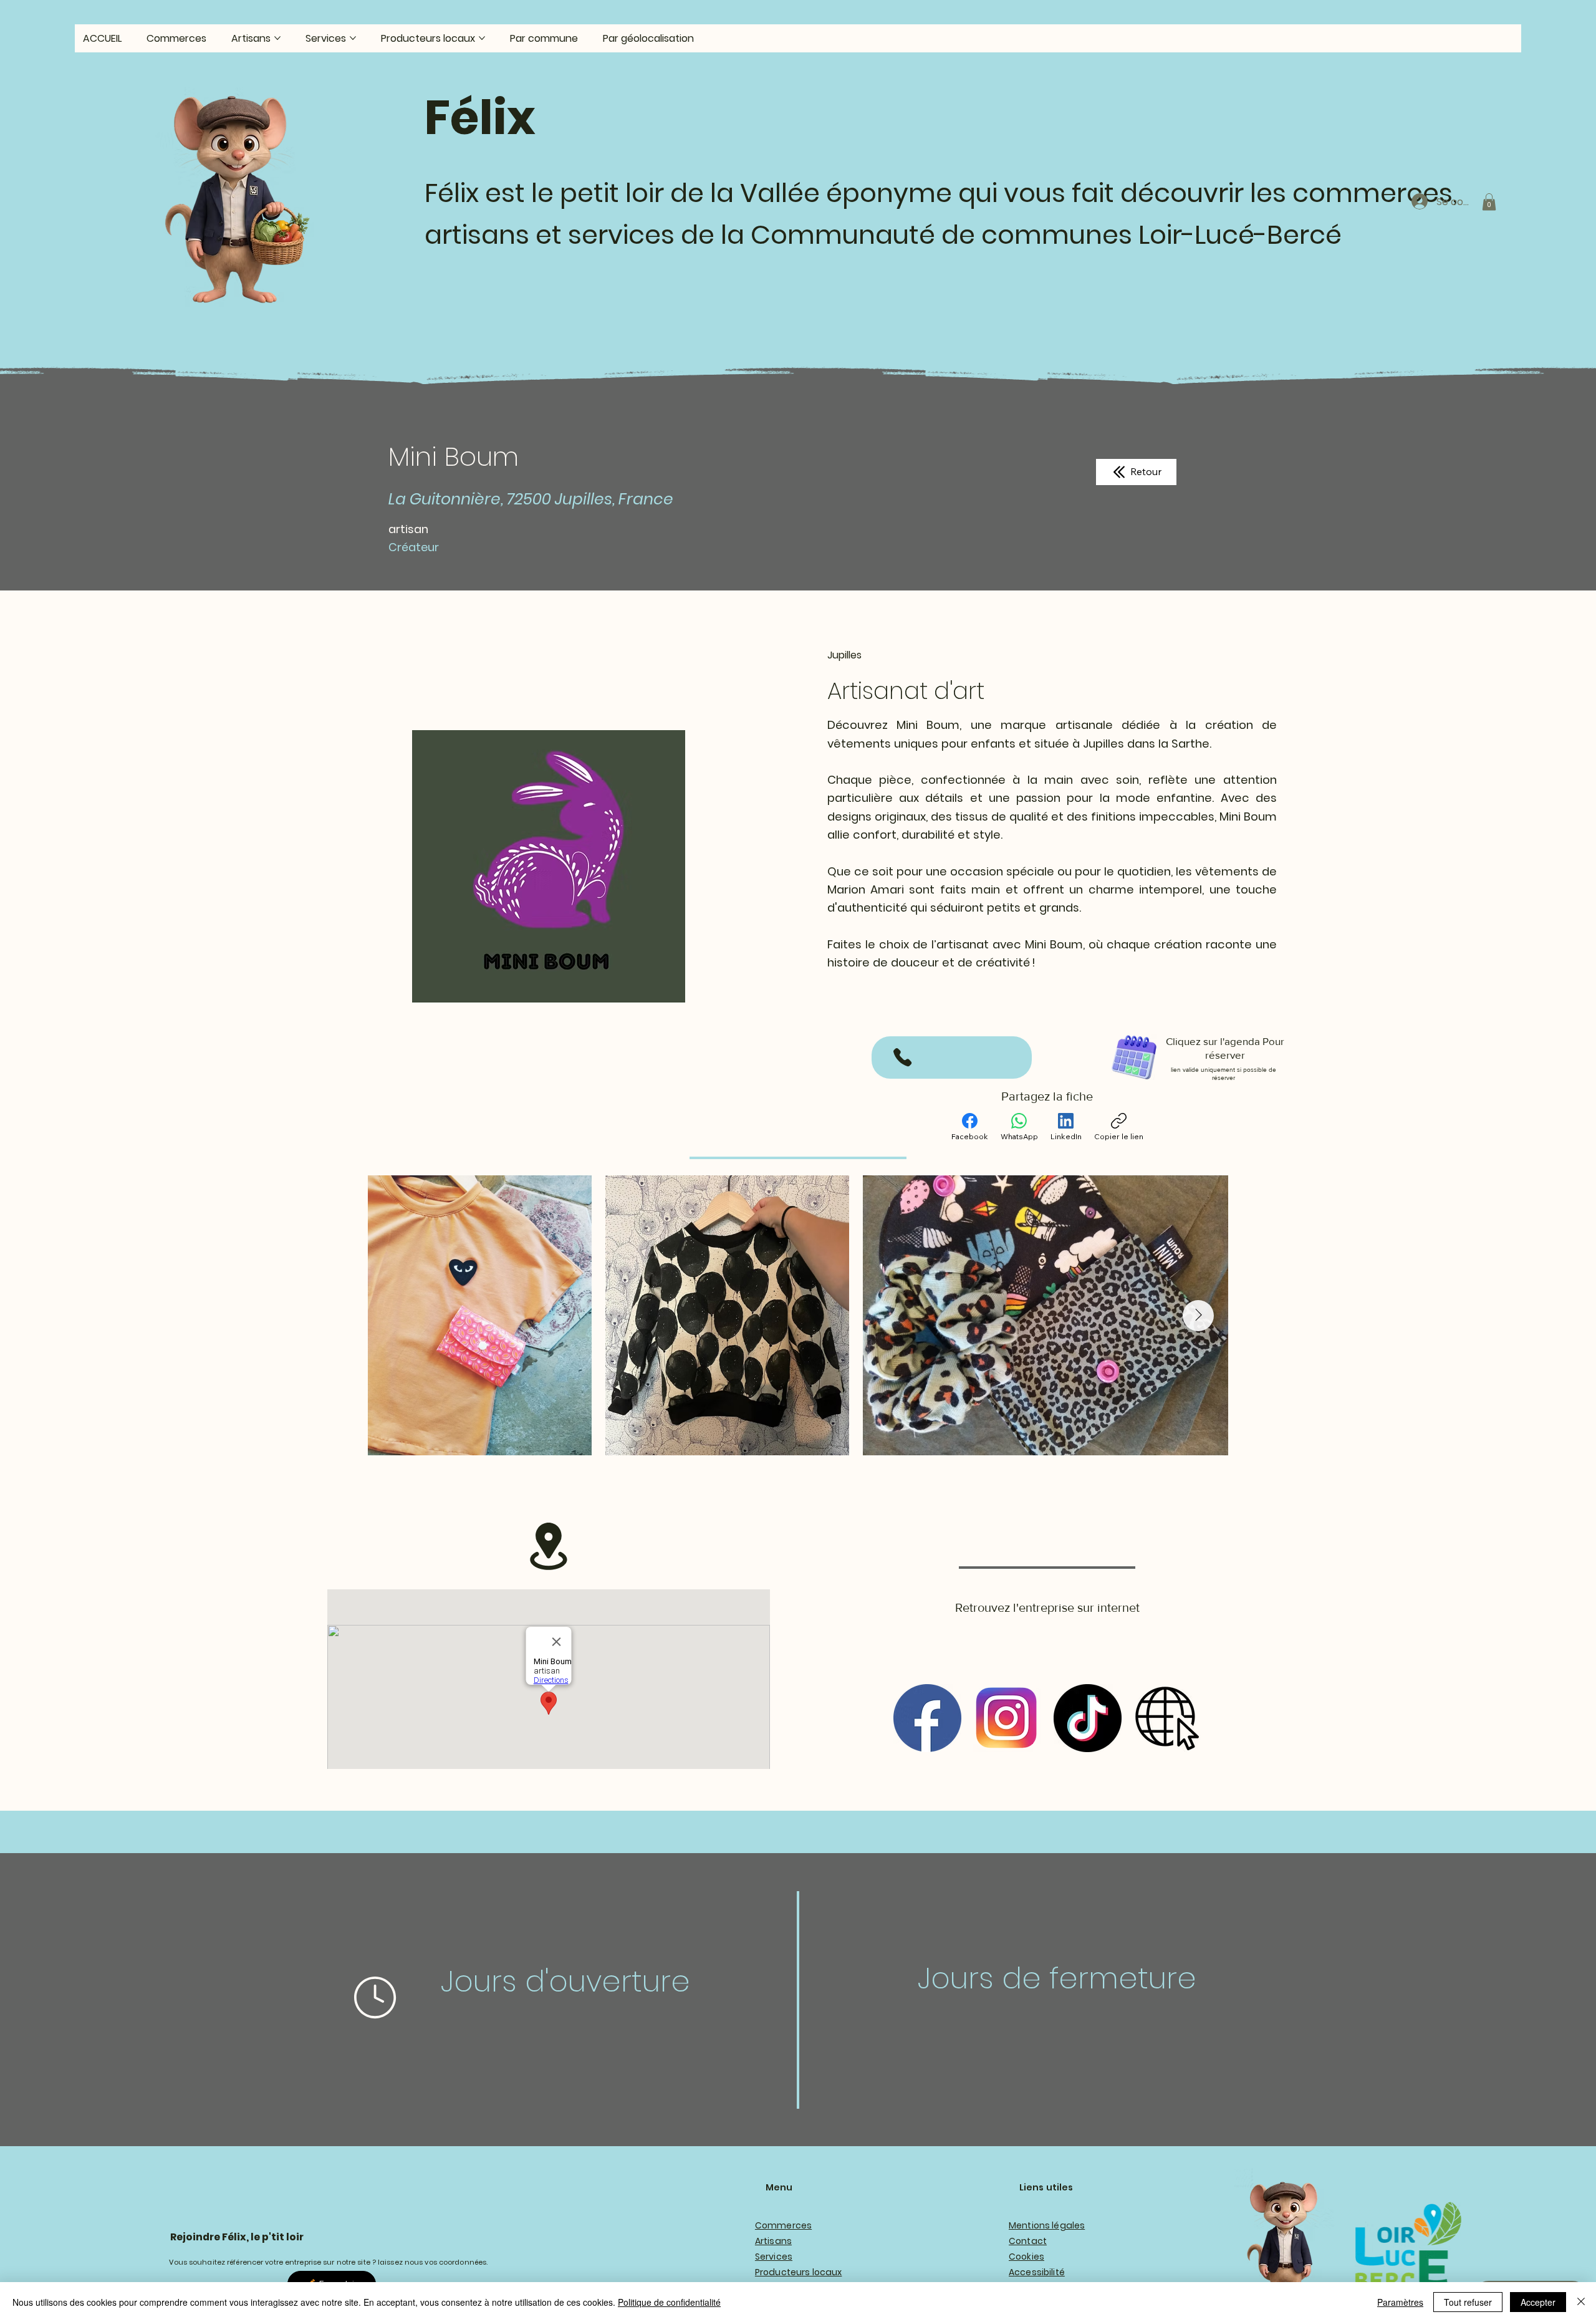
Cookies (1026, 2257)
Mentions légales (1047, 2225)
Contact (1028, 2241)
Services (774, 2257)
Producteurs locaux (799, 2272)
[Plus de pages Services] (353, 38)
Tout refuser (1468, 2302)
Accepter (1538, 2302)
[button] (1489, 202)
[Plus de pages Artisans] (277, 38)
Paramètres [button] (1400, 2302)
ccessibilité (1040, 2272)
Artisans (773, 2241)
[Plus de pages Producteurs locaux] (482, 38)
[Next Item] (1198, 1316)
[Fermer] (1581, 2302)
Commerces (783, 2225)
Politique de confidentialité (669, 2302)
